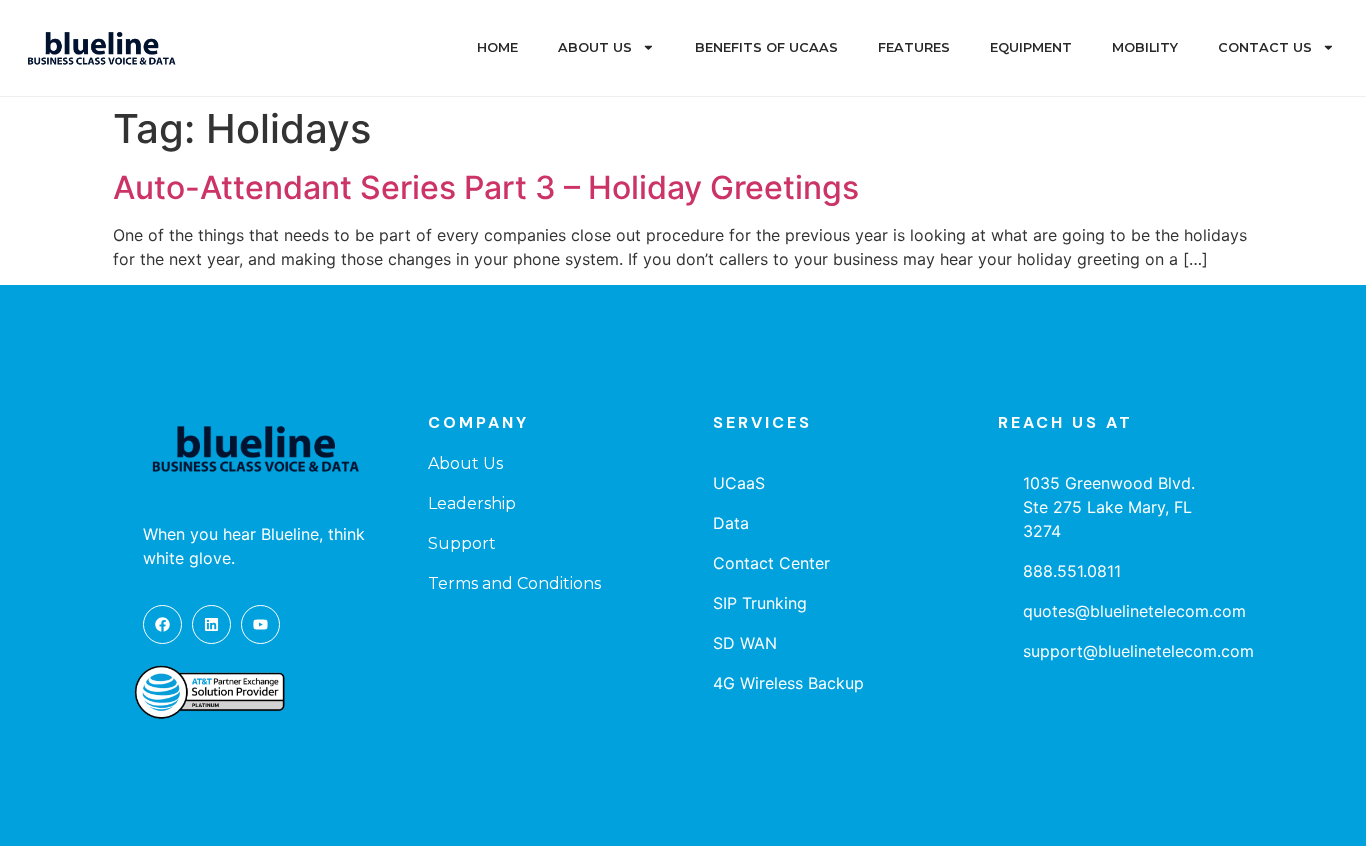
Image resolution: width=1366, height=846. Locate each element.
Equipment (1031, 47)
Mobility (1145, 47)
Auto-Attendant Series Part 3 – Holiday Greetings (486, 187)
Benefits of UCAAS (766, 47)
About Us (595, 47)
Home (497, 47)
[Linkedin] (211, 624)
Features (914, 47)
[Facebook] (162, 624)
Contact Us (1265, 47)
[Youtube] (260, 624)
